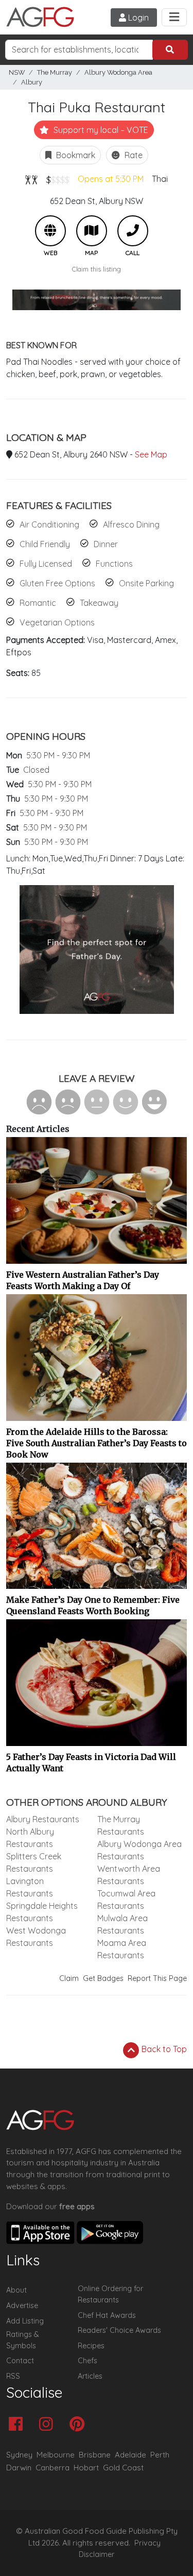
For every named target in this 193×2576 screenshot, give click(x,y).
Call (133, 231)
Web (50, 231)
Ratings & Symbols (23, 2340)
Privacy (147, 2543)
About (16, 2290)
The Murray (55, 72)
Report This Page (157, 1978)
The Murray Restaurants (121, 1825)
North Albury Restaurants (30, 1838)
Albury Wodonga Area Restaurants (139, 1850)
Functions (114, 564)
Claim (69, 1978)
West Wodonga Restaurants (36, 1937)
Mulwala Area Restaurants (122, 1924)
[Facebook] (18, 2425)
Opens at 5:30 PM (111, 179)
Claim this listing (97, 269)
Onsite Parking (146, 583)
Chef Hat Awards (107, 2315)
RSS (13, 2376)
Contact (20, 2361)
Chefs (87, 2361)
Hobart (86, 2468)
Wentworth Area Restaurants (129, 1875)
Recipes (91, 2346)
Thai (160, 179)
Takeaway (99, 603)
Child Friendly (45, 544)
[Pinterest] (80, 2425)
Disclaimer (97, 2554)
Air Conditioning (49, 524)
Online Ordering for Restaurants (110, 2294)
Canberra (52, 2468)
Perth (160, 2455)
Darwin (19, 2468)
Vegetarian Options (57, 622)
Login (137, 18)
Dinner (106, 544)
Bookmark (75, 155)
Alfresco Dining (131, 524)
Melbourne (56, 2455)
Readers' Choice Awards (119, 2330)
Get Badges (103, 1978)
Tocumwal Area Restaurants (126, 1900)
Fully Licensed (46, 564)
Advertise (22, 2306)
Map (92, 231)
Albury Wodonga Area (118, 72)
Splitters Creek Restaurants (34, 1862)
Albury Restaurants (43, 1819)
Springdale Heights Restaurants (42, 1912)
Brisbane (95, 2455)
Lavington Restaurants (30, 1887)
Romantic (38, 603)
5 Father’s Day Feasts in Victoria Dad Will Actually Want (91, 1762)
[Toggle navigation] (174, 17)
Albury (32, 82)
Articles (90, 2376)
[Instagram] (49, 2425)
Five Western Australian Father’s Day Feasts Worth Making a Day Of (83, 1280)
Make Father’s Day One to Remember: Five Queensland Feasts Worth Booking (93, 1605)
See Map (151, 454)
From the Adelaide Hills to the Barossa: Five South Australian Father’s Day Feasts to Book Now (97, 1443)
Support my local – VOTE (100, 130)
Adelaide (130, 2455)
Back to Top (163, 2049)
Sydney (19, 2455)
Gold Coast (123, 2468)
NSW (17, 72)
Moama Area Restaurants (122, 1949)
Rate (133, 155)
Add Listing (25, 2321)
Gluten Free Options (57, 583)
